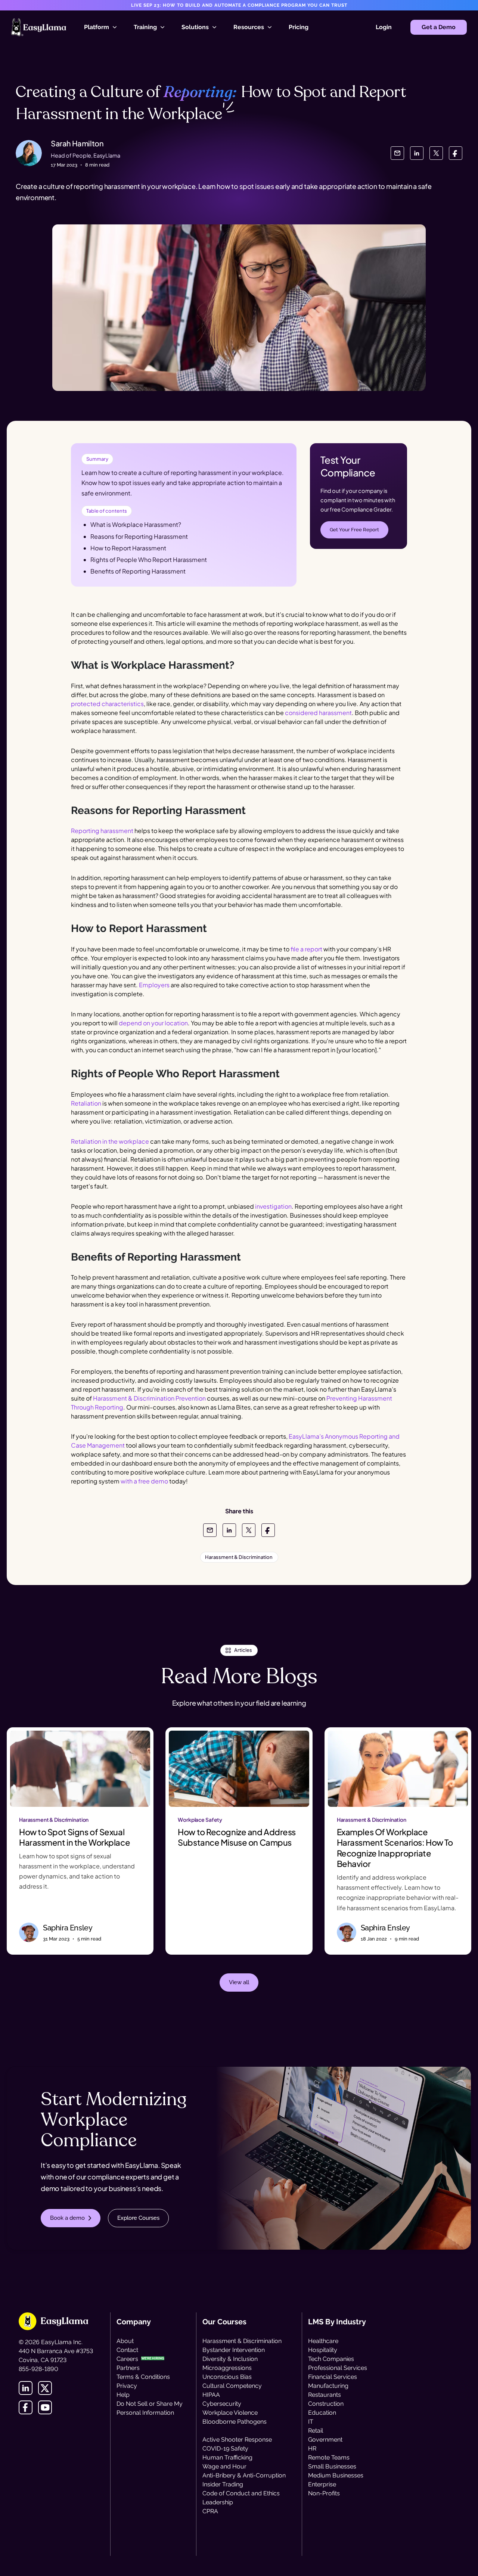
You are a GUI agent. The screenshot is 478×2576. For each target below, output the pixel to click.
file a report (306, 949)
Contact (127, 2350)
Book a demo (67, 2218)
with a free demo (144, 1481)
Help (123, 2395)
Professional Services (338, 2368)
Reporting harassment (102, 831)
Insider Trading (223, 2484)
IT (311, 2422)
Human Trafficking (227, 2457)
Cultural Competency (232, 2386)
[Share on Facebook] (456, 153)
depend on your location (153, 1023)
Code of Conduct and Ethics (241, 2493)
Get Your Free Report (354, 530)
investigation (273, 1206)
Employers (154, 985)
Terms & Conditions (143, 2377)
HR (312, 2448)
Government (325, 2440)
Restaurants (325, 2395)
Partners (128, 2368)
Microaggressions (227, 2368)
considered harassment (318, 713)
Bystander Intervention (234, 2350)
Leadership (218, 2502)
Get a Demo (439, 27)
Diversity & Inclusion (230, 2359)
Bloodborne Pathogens (235, 2422)
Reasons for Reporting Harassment (139, 536)
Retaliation (86, 1103)
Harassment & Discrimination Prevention (149, 1398)
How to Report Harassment (128, 548)
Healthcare (323, 2341)
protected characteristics (107, 704)
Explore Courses (138, 2218)
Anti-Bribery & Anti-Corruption (244, 2475)
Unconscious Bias (227, 2377)
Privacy (127, 2386)
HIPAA (211, 2395)
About (125, 2341)
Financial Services (333, 2377)
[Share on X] (436, 153)
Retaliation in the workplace (110, 1141)
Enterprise (322, 2484)
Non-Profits (324, 2493)
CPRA (210, 2511)
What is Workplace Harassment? (136, 524)
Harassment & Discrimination (242, 2341)
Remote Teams (329, 2457)
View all (239, 1982)
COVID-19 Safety (225, 2448)
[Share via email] (397, 153)
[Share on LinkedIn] (417, 153)
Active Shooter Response (237, 2440)
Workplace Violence (230, 2413)
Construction (326, 2404)
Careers (127, 2359)
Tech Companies (331, 2359)
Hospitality (323, 2350)
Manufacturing (328, 2386)
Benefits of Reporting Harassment (138, 571)
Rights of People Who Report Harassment (149, 560)
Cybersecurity (222, 2404)
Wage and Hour (224, 2466)
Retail (316, 2431)
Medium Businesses (336, 2475)
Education (322, 2413)
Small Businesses (332, 2466)
